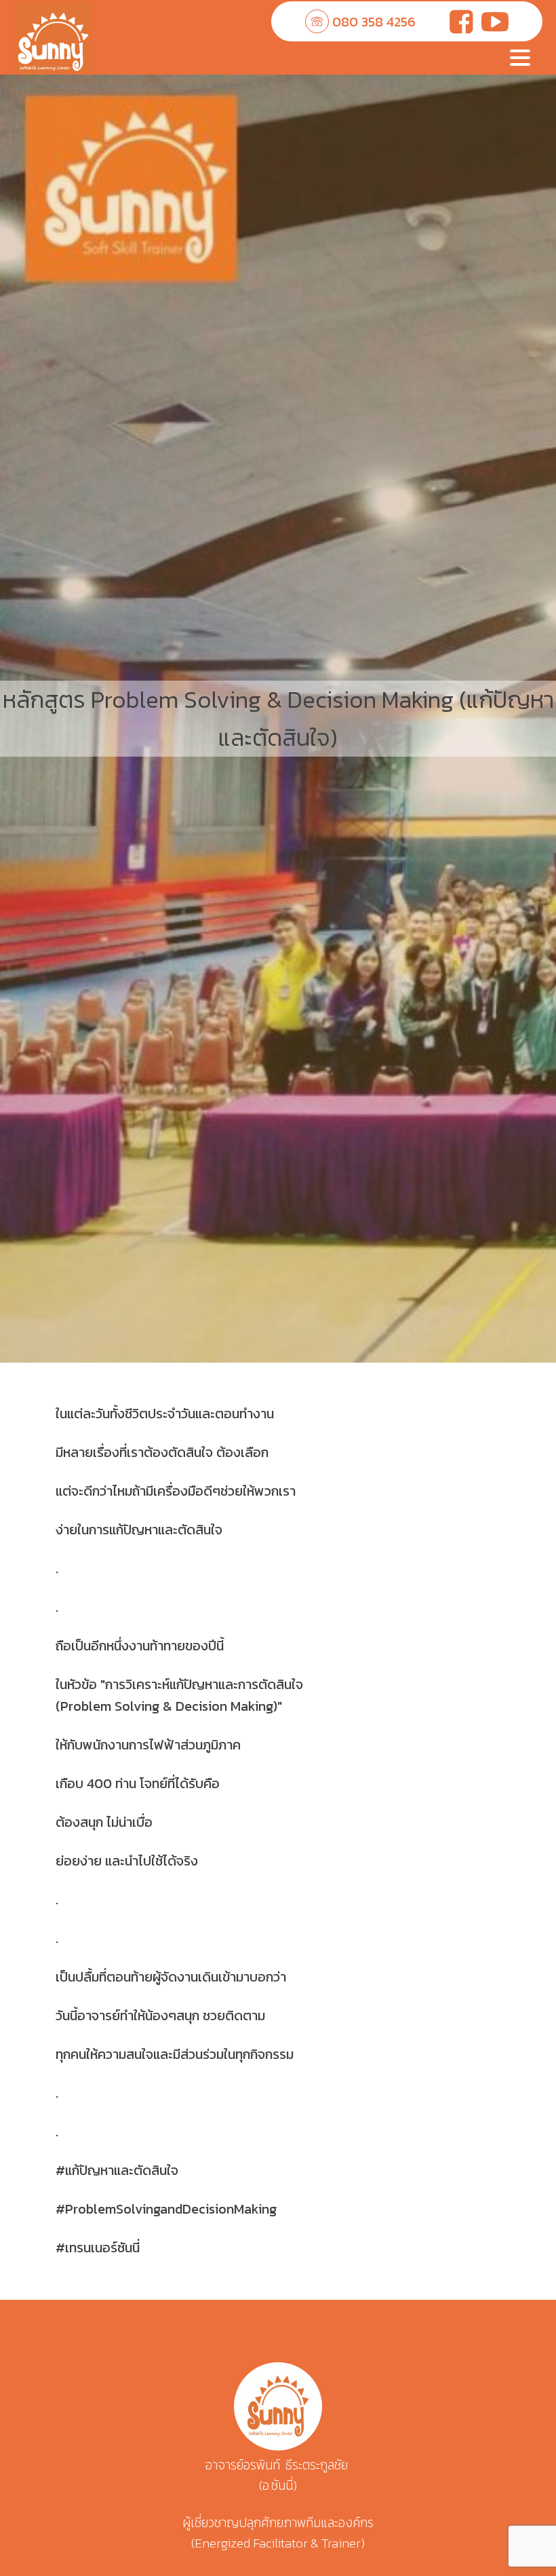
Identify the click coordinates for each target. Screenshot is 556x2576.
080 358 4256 (374, 22)
